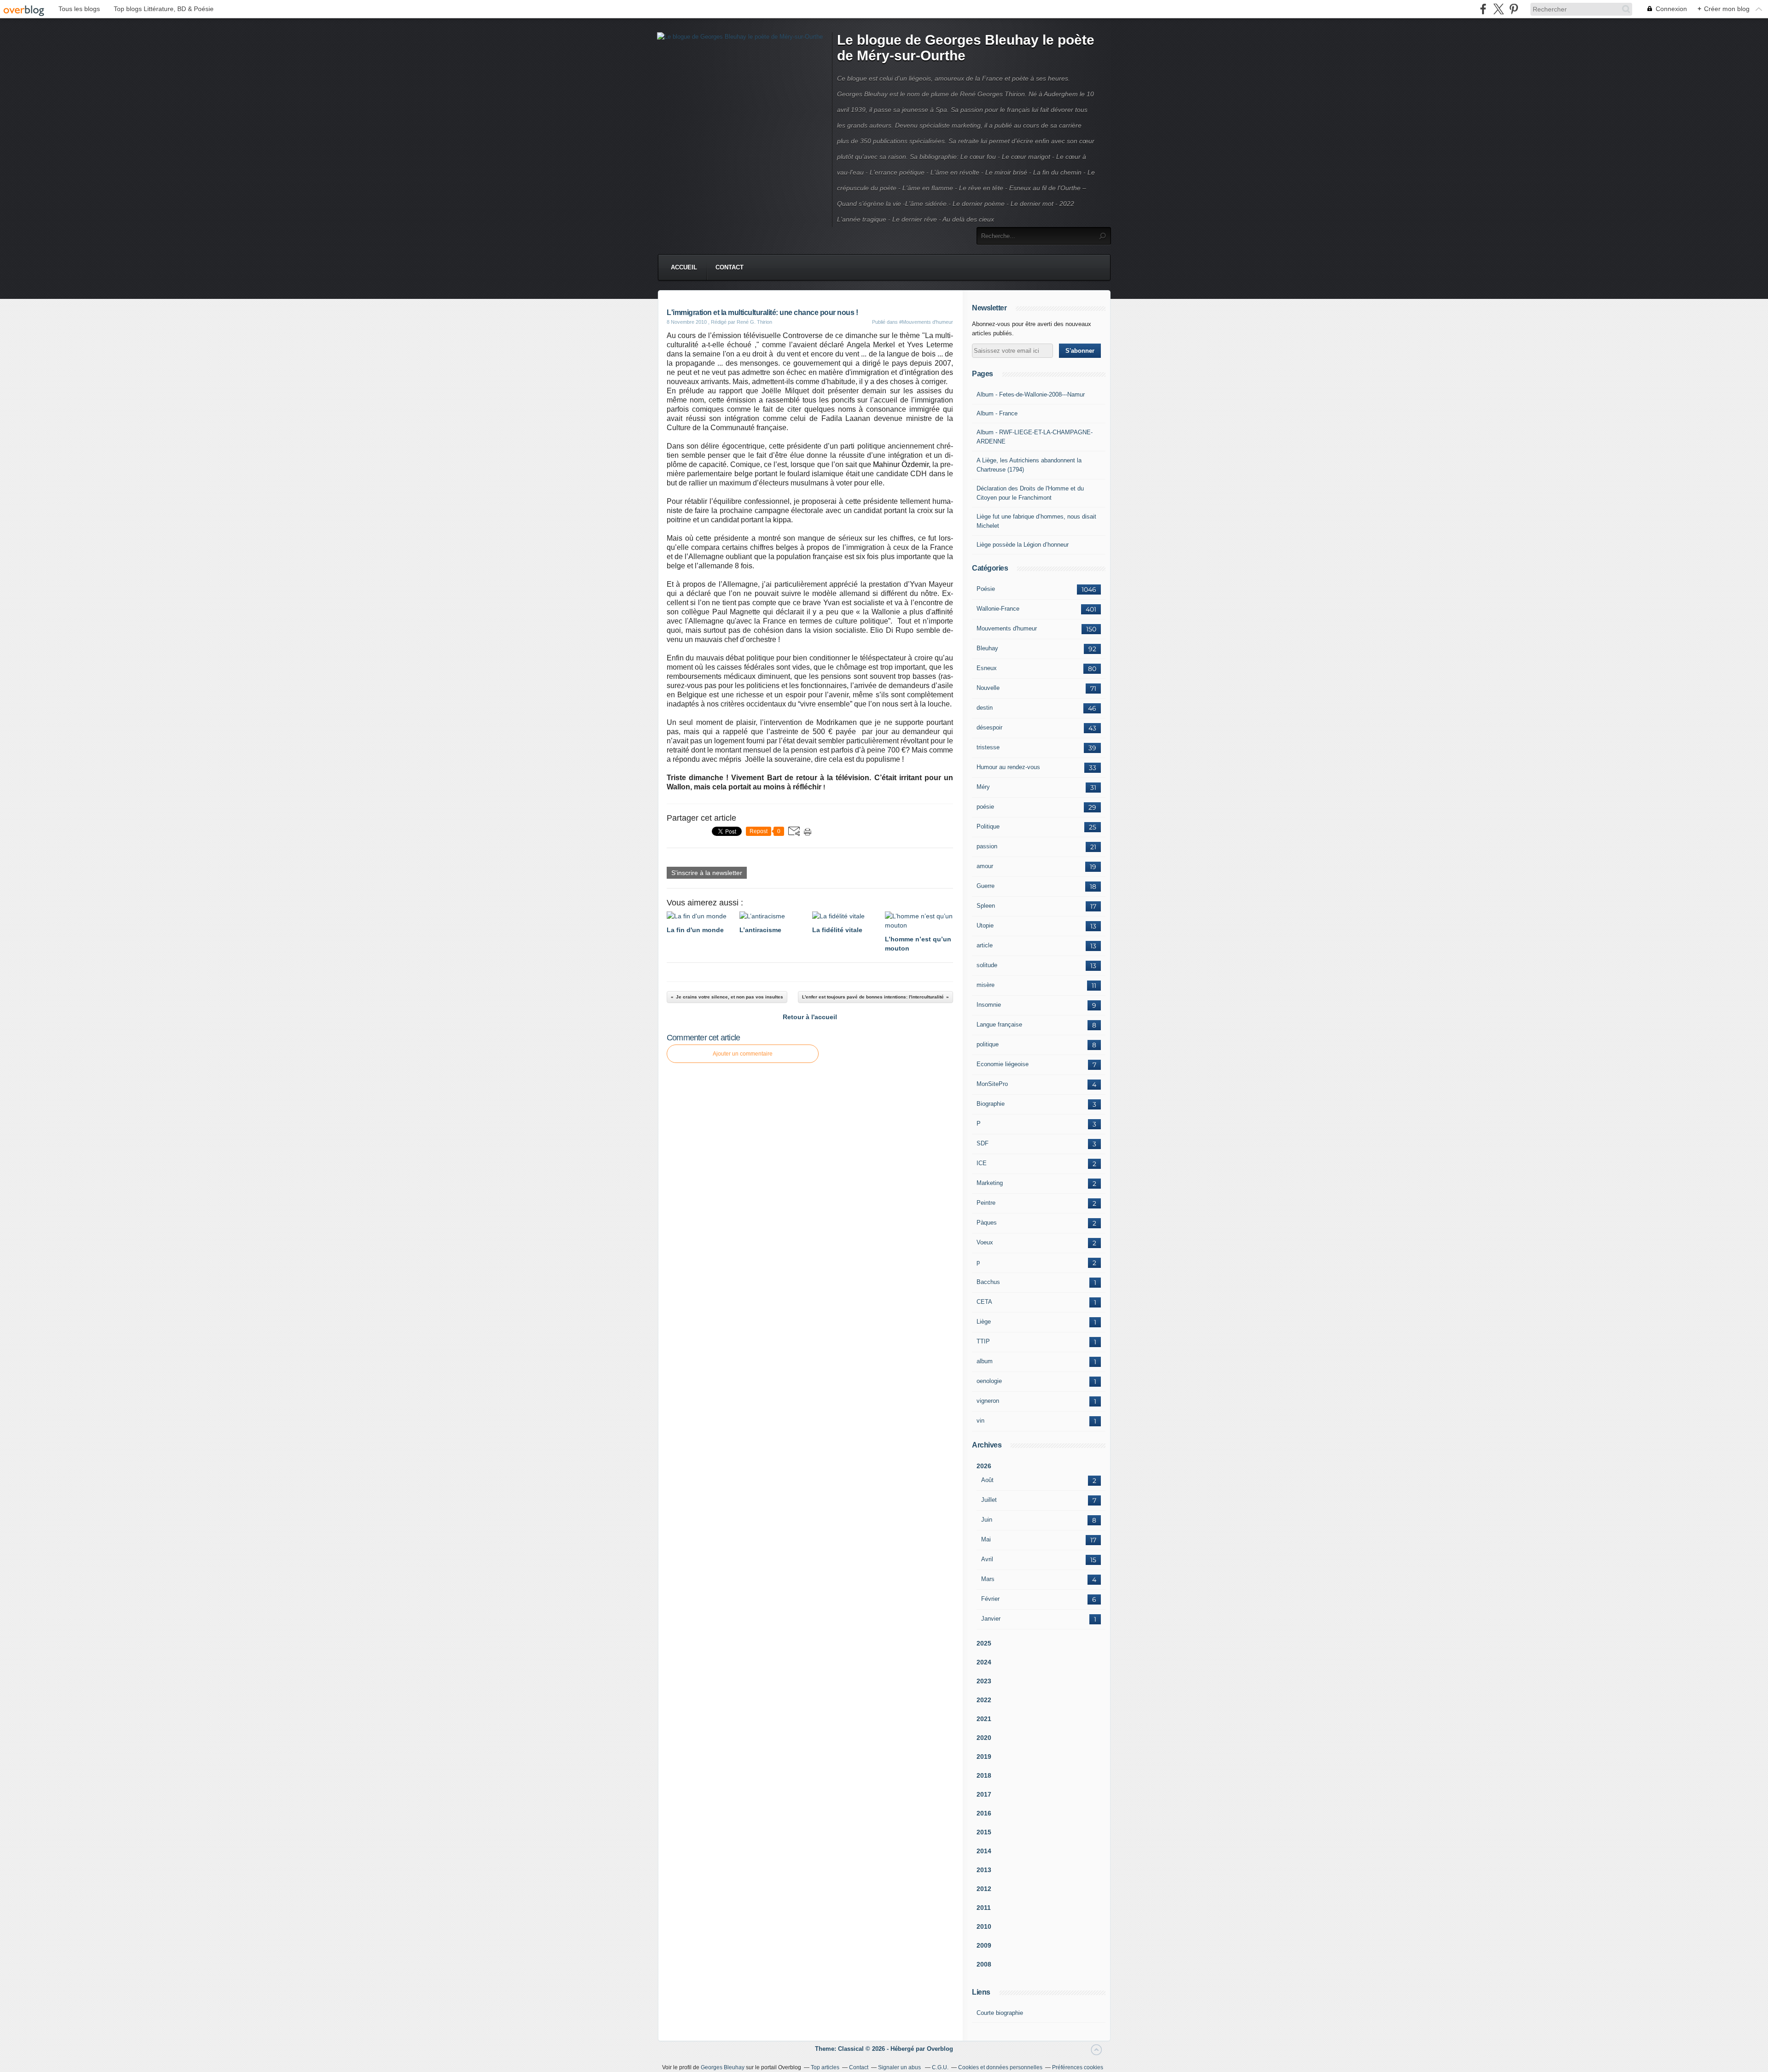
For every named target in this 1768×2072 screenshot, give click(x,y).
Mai (986, 1539)
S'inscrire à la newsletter (707, 873)
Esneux (987, 668)
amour (985, 866)
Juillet (989, 1500)
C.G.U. (940, 2067)
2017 (984, 1794)
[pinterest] (1514, 9)
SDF (983, 1143)
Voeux (985, 1242)
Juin (987, 1520)
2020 (984, 1738)
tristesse (988, 747)
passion (987, 846)
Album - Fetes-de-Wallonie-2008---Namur (1031, 394)
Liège (984, 1322)
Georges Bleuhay (723, 2067)
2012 (984, 1889)
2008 (984, 1964)
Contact (730, 267)
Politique (988, 826)
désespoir (989, 727)
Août (987, 1480)
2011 (984, 1908)
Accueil (684, 267)
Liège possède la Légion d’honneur (1023, 545)
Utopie (985, 925)
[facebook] (1483, 9)
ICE (982, 1163)
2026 (984, 1466)
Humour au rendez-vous (1008, 767)
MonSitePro (992, 1084)
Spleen (986, 906)
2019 (984, 1757)
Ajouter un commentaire (743, 1054)
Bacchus (988, 1282)
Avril (987, 1559)
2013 (984, 1870)
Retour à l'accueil (810, 1017)
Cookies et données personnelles (1000, 2067)
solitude (987, 965)
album (985, 1361)
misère (986, 985)
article (985, 945)
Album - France (997, 413)
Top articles (825, 2067)
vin (980, 1421)
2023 (984, 1681)
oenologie (989, 1381)
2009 (984, 1945)
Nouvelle (988, 688)
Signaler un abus (900, 2067)
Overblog (940, 2049)
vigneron (988, 1401)
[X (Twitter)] (1498, 9)
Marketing (990, 1183)
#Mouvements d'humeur (926, 322)
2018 (984, 1775)
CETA (984, 1302)
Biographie (991, 1104)
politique (988, 1044)
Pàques (987, 1223)
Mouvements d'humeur (1007, 628)
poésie (985, 807)
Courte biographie (1000, 2013)
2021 (984, 1719)
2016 (984, 1813)
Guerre (986, 886)
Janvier (991, 1619)
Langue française (999, 1024)
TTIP (983, 1341)
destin (985, 708)
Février (990, 1599)
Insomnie (989, 1005)
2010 (984, 1926)
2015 (984, 1832)
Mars (988, 1579)
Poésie (986, 589)
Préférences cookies (1078, 2067)
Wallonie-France (998, 609)
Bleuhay (987, 648)
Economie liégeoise (1003, 1064)
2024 (984, 1662)
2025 (984, 1643)
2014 (984, 1851)
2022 (984, 1700)
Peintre (986, 1203)
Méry (983, 787)
